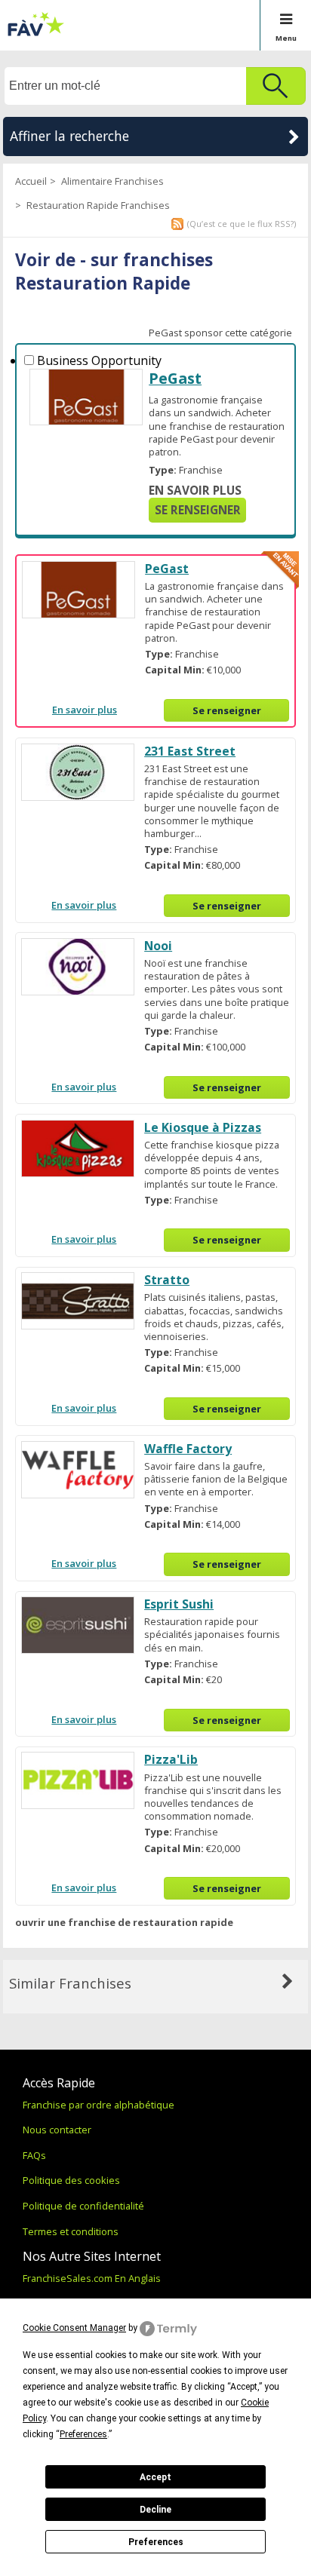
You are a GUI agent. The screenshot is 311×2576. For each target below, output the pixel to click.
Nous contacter (57, 2130)
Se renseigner (198, 510)
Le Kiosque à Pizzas (203, 1127)
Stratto (167, 1280)
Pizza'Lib (171, 1759)
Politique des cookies (71, 2180)
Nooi (158, 946)
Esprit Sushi (179, 1604)
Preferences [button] (83, 2434)
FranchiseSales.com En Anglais (92, 2278)
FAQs (34, 2155)
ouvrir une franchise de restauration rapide (124, 1922)
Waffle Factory (188, 1449)
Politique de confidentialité (83, 2206)
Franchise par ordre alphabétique (99, 2105)
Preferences (156, 2542)
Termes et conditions (71, 2231)
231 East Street (190, 751)
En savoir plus (195, 491)
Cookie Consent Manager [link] (74, 2328)
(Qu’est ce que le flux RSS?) (242, 224)
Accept (155, 2477)
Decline (155, 2510)
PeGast (175, 378)
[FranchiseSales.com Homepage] (36, 33)
